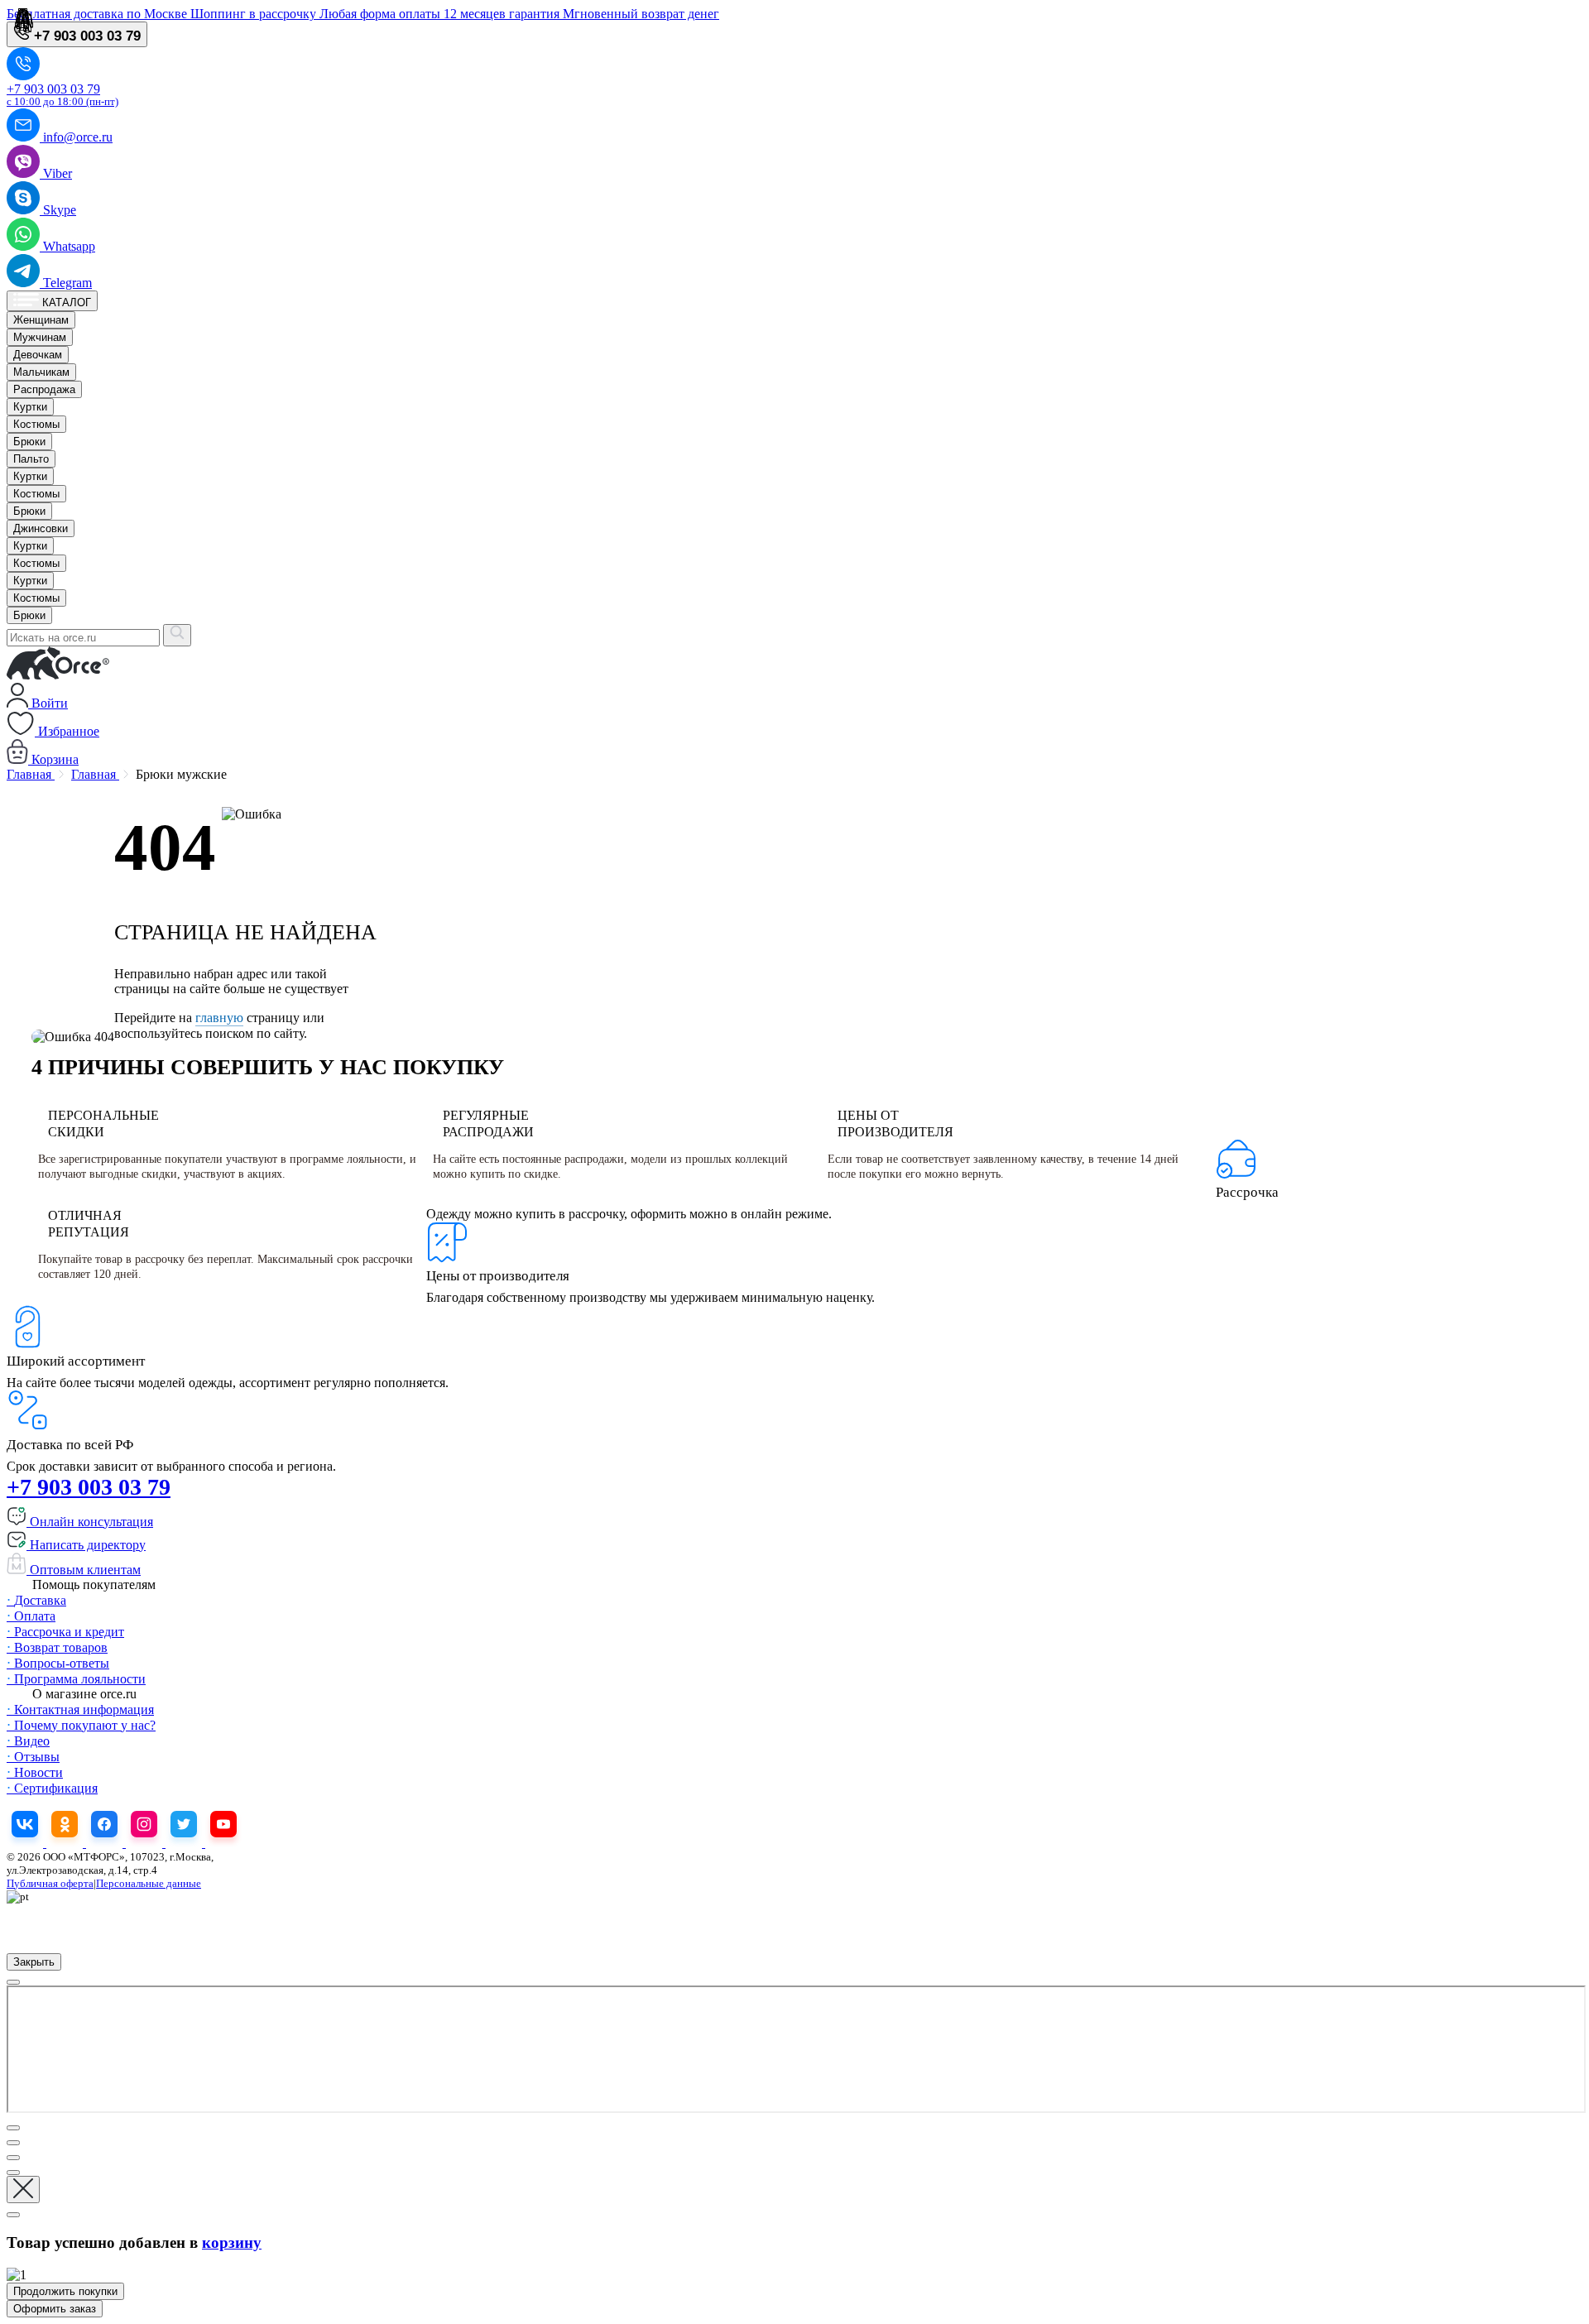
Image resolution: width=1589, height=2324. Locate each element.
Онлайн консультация (90, 1522)
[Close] (13, 1982)
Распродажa (44, 389)
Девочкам (38, 355)
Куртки (30, 407)
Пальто (31, 459)
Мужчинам (40, 337)
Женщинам (41, 320)
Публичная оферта (50, 1883)
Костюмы (36, 424)
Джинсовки (41, 528)
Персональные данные (149, 1883)
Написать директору (86, 1545)
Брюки (29, 442)
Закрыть (34, 1962)
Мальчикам (41, 372)
